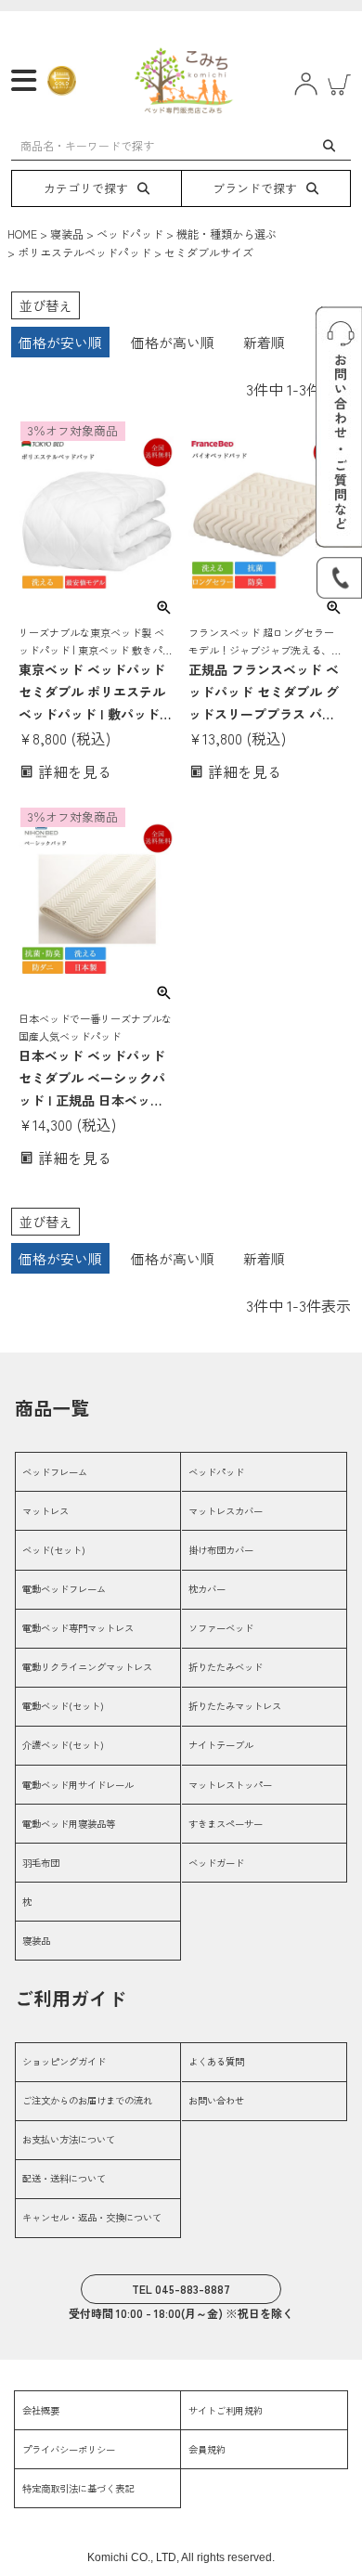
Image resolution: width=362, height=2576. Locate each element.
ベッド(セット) (54, 1550)
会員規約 (207, 2449)
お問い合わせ (216, 2100)
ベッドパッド (130, 233)
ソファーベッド (221, 1628)
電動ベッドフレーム (64, 1589)
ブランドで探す (255, 188)
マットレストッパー (230, 1785)
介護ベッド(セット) (63, 1745)
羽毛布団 (41, 1863)
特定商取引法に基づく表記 (78, 2488)
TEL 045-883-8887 (181, 2289)
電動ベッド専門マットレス (78, 1628)
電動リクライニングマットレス (87, 1667)
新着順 (264, 342)
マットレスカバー (226, 1511)
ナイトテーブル (221, 1745)
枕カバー (207, 1589)
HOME (22, 233)
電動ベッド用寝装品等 (69, 1824)
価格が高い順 (173, 342)
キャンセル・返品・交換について (92, 2217)
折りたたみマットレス (235, 1706)
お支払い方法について (69, 2139)
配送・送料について (64, 2178)
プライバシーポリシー (69, 2449)
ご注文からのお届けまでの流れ (87, 2100)
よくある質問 (216, 2061)
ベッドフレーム (55, 1472)
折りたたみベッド (226, 1667)
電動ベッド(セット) (63, 1706)
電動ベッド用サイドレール (78, 1785)
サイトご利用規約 (226, 2410)
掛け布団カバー (221, 1550)
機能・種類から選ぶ (226, 233)
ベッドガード (216, 1863)
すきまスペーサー (226, 1824)
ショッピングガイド (64, 2061)
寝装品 (67, 233)
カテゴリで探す (86, 188)
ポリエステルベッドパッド (84, 252)
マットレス (45, 1511)
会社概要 (41, 2410)
